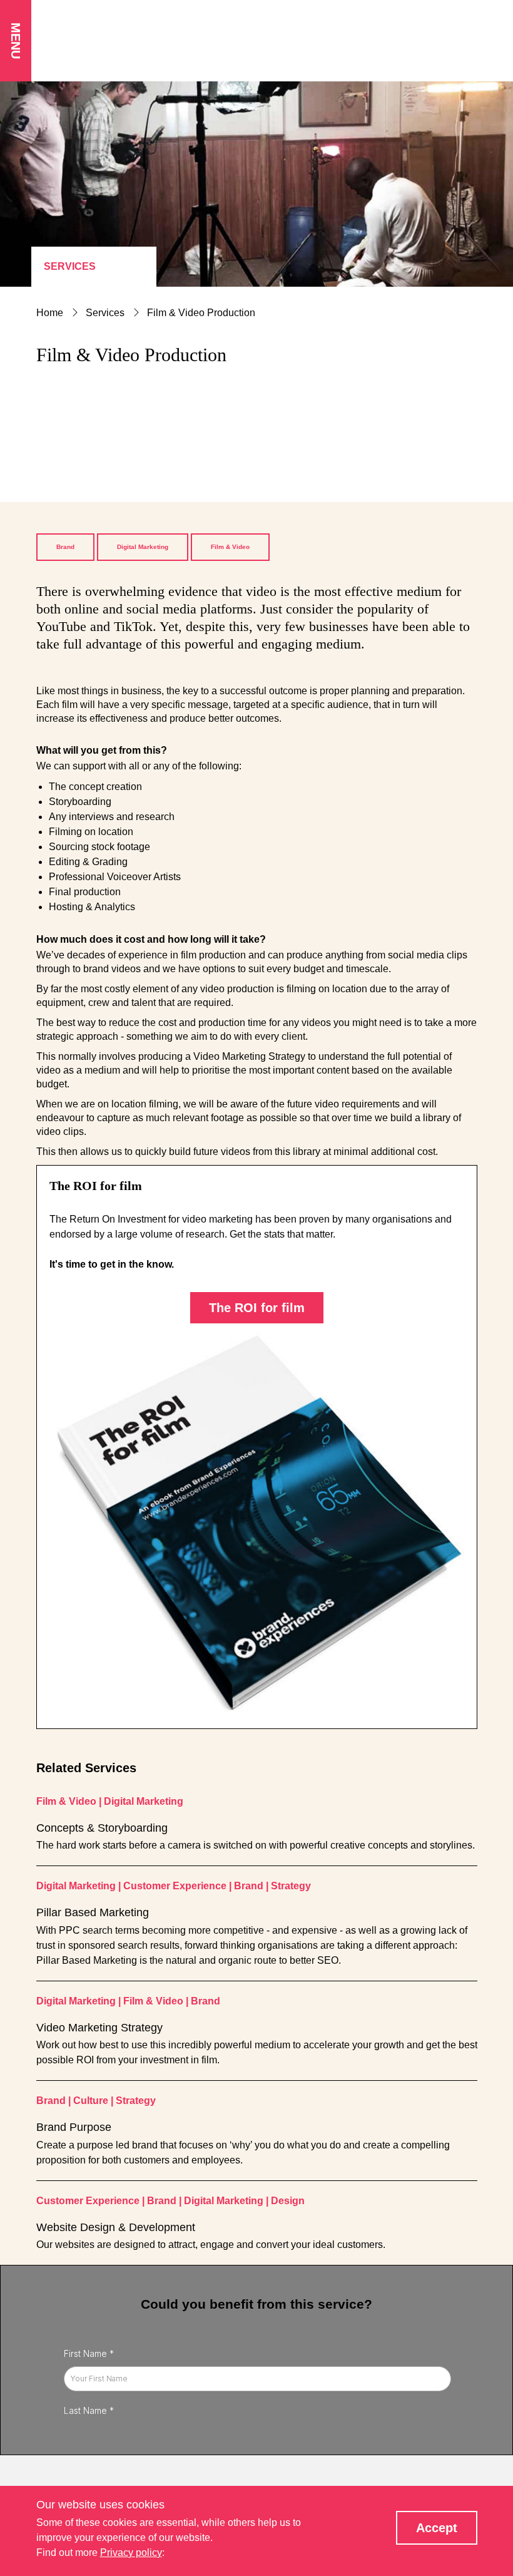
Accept (437, 2528)
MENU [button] (16, 41)
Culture (91, 2101)
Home (50, 313)
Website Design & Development (116, 2227)
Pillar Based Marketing (93, 1912)
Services (70, 266)
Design (288, 2201)
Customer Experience (175, 1886)
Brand (65, 547)
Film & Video (230, 547)
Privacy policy (131, 2553)
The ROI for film (257, 1308)
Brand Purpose (74, 2127)
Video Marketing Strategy (99, 2028)
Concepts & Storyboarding (102, 1828)
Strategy (291, 1886)
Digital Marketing (143, 547)
